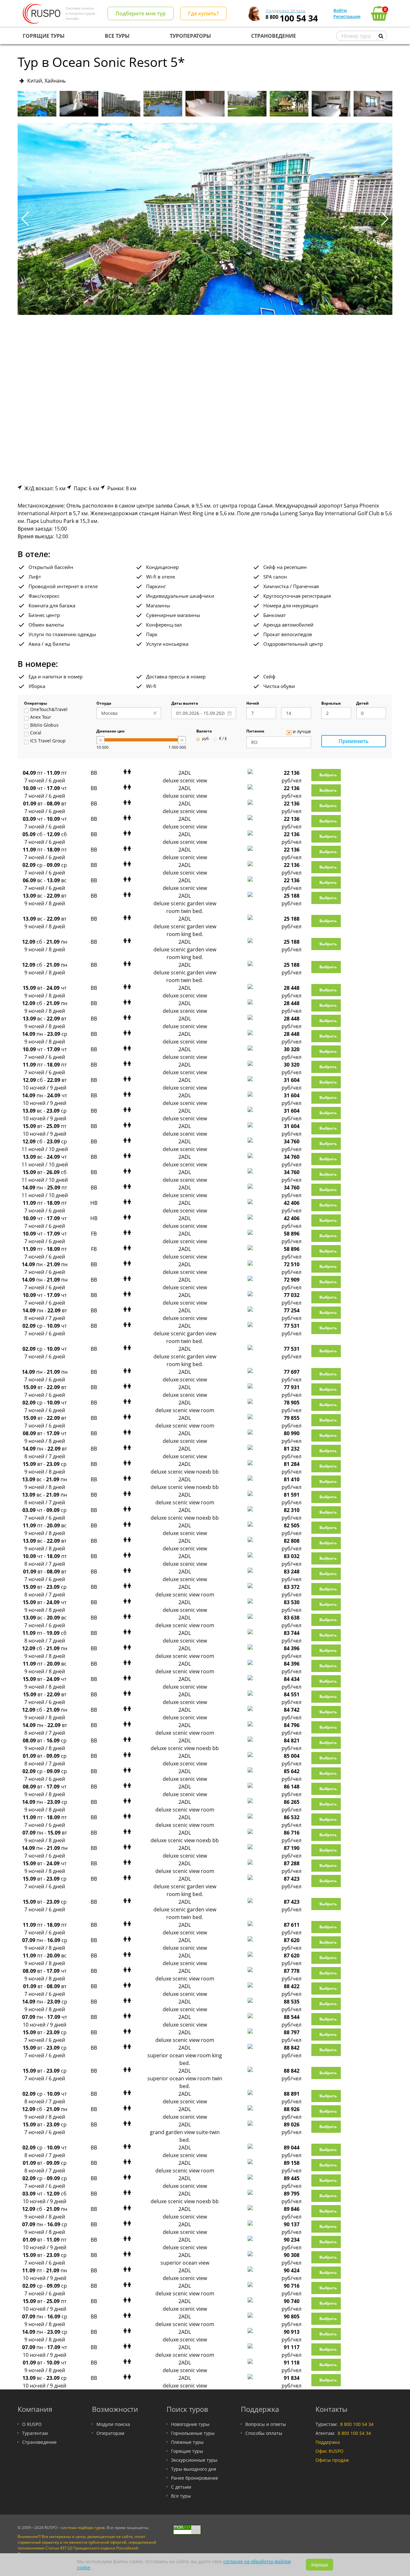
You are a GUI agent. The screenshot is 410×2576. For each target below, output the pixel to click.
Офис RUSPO (329, 2451)
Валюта (204, 732)
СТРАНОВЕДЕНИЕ (274, 36)
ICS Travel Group (48, 741)
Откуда (104, 704)
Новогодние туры (190, 2424)
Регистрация (347, 16)
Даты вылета (185, 704)
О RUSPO (32, 2424)
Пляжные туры (187, 2442)
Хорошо (320, 2565)
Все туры (181, 2496)
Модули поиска (113, 2424)
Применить (354, 741)
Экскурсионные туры (194, 2460)
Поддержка (328, 2442)
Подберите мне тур (141, 13)
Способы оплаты (264, 2433)
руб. (206, 739)
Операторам (110, 2433)
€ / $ (223, 739)
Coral (36, 733)
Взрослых (331, 704)
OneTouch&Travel (49, 710)
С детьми (181, 2487)
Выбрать (328, 775)
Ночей (253, 704)
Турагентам (35, 2433)
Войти (340, 10)
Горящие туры (187, 2451)
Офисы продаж (332, 2460)
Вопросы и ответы (266, 2424)
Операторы (36, 704)
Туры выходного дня (194, 2469)
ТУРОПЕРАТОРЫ (190, 36)
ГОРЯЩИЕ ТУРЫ (44, 36)
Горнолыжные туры (193, 2433)
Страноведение (39, 2442)
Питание (255, 732)
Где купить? (203, 13)
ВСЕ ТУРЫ (117, 36)
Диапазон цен (111, 732)
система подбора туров (83, 2528)
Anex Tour (41, 717)
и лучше (302, 732)
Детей (362, 704)
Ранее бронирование (195, 2478)
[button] (385, 219)
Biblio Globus (44, 725)
